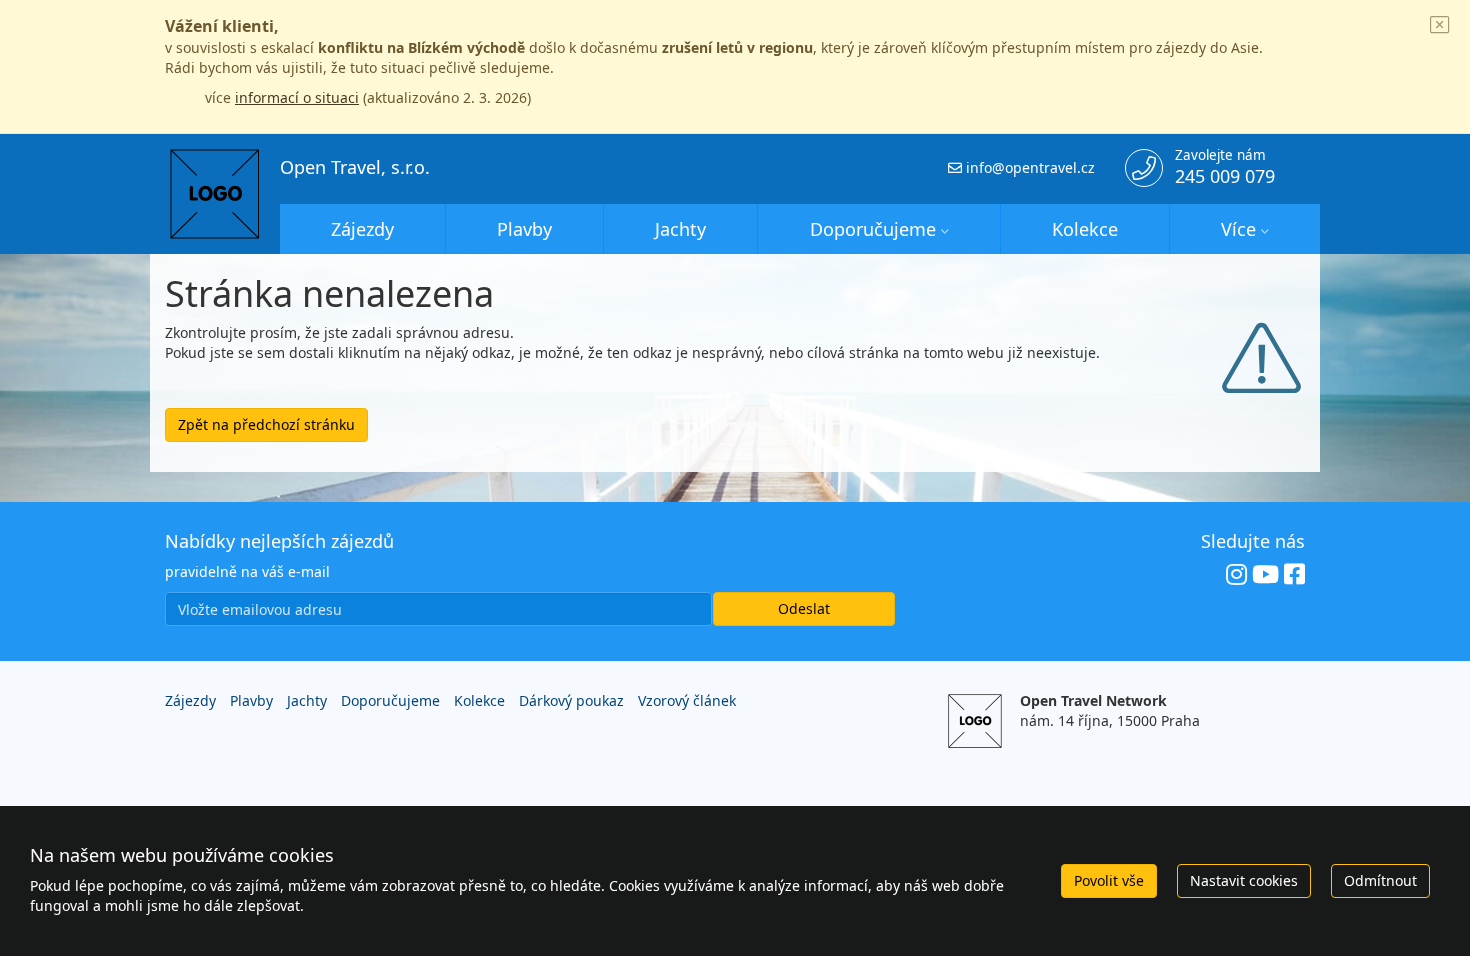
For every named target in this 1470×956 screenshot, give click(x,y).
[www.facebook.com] (1294, 575)
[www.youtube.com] (1265, 575)
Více (1238, 229)
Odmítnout (1380, 880)
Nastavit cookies (1244, 880)
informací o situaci (297, 97)
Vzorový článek (687, 700)
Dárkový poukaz (571, 700)
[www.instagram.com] (1236, 575)
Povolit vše (1109, 880)
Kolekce (1085, 229)
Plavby (524, 229)
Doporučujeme (873, 229)
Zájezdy (362, 229)
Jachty (680, 229)
